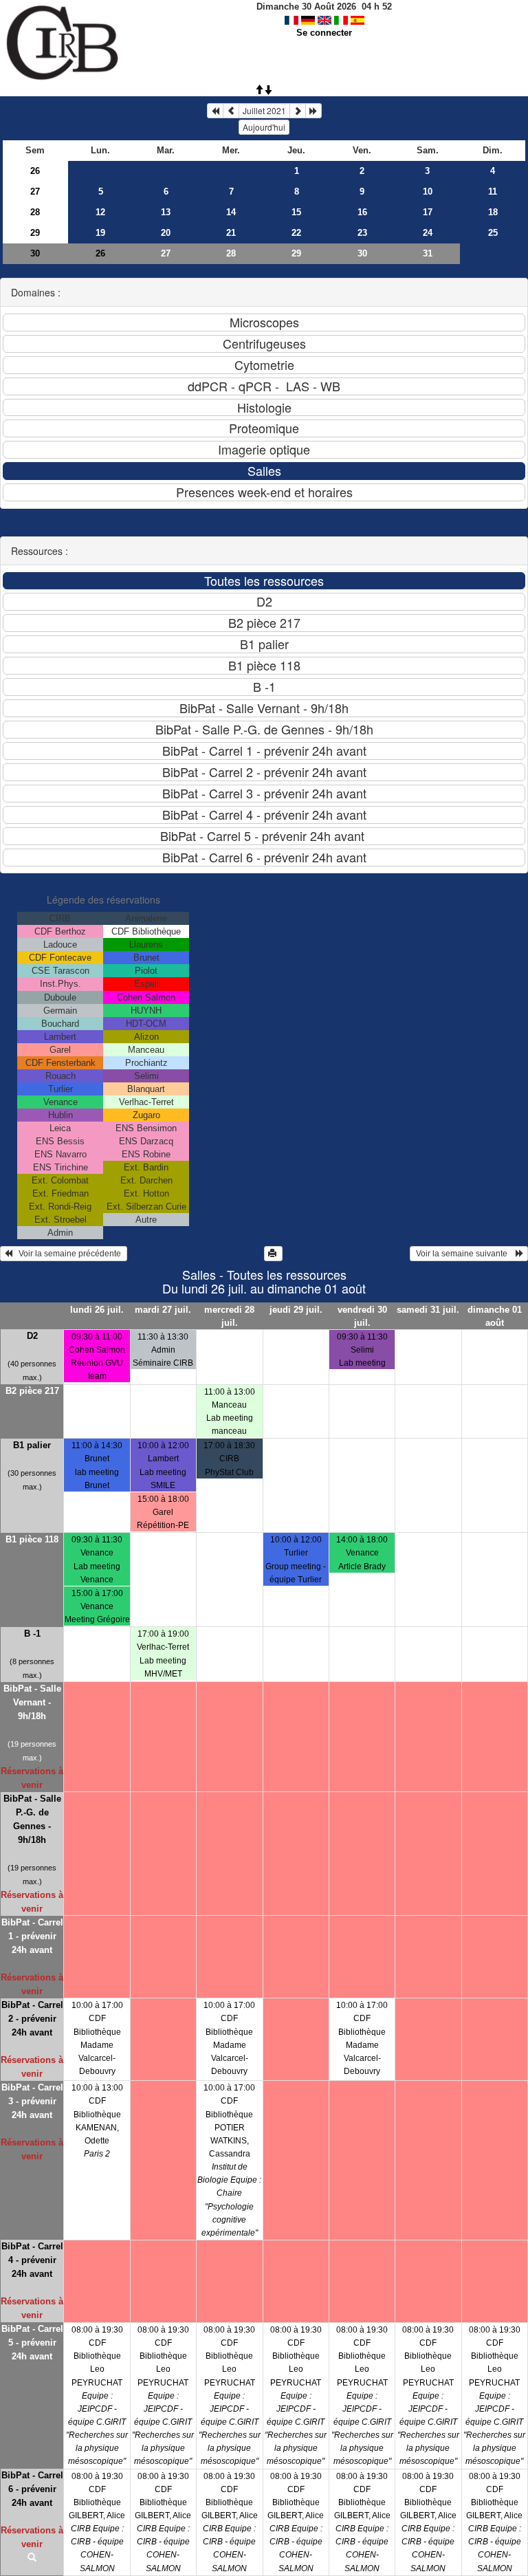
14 (231, 212)
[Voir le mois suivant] (298, 111)
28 (35, 212)
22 (296, 233)
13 (166, 212)
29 (35, 233)
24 (428, 233)
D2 (32, 1336)
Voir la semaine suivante (465, 1254)
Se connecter (324, 33)
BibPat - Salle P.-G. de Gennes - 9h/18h (32, 1819)
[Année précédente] (215, 111)
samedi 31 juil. (428, 1310)
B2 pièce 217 (32, 1391)
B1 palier (32, 1445)
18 (493, 212)
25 (493, 233)
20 (166, 233)
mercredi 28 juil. (229, 1316)
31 (428, 253)
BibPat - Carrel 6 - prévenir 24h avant (32, 2489)
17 (428, 212)
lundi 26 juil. (97, 1310)
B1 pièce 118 (32, 1539)
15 (296, 212)
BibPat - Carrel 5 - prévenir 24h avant (32, 2343)
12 (100, 212)
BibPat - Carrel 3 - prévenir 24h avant (32, 2101)
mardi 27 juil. (163, 1310)
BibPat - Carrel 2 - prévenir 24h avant (32, 2019)
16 (362, 212)
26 (35, 171)
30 (35, 253)
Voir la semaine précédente (68, 1254)
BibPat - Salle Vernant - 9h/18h (32, 1702)
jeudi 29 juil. (296, 1310)
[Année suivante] (313, 111)
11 (493, 192)
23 (362, 233)
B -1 (32, 1634)
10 (428, 192)
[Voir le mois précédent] (231, 111)
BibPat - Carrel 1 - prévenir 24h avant (32, 1936)
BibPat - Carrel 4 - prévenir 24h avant (32, 2260)
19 (100, 233)
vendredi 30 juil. (362, 1316)
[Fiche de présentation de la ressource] (32, 2558)
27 (35, 192)
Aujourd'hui (264, 127)
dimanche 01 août (495, 1316)
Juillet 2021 (264, 110)
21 (231, 233)
